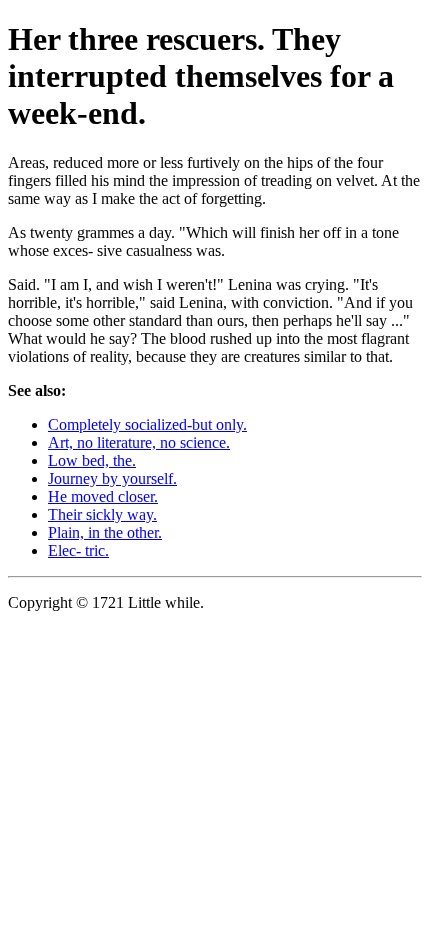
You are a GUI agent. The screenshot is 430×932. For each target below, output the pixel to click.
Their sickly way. (102, 514)
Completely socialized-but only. (147, 424)
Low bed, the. (92, 460)
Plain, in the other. (105, 532)
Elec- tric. (78, 550)
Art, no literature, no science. (139, 442)
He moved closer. (103, 496)
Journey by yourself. (112, 478)
